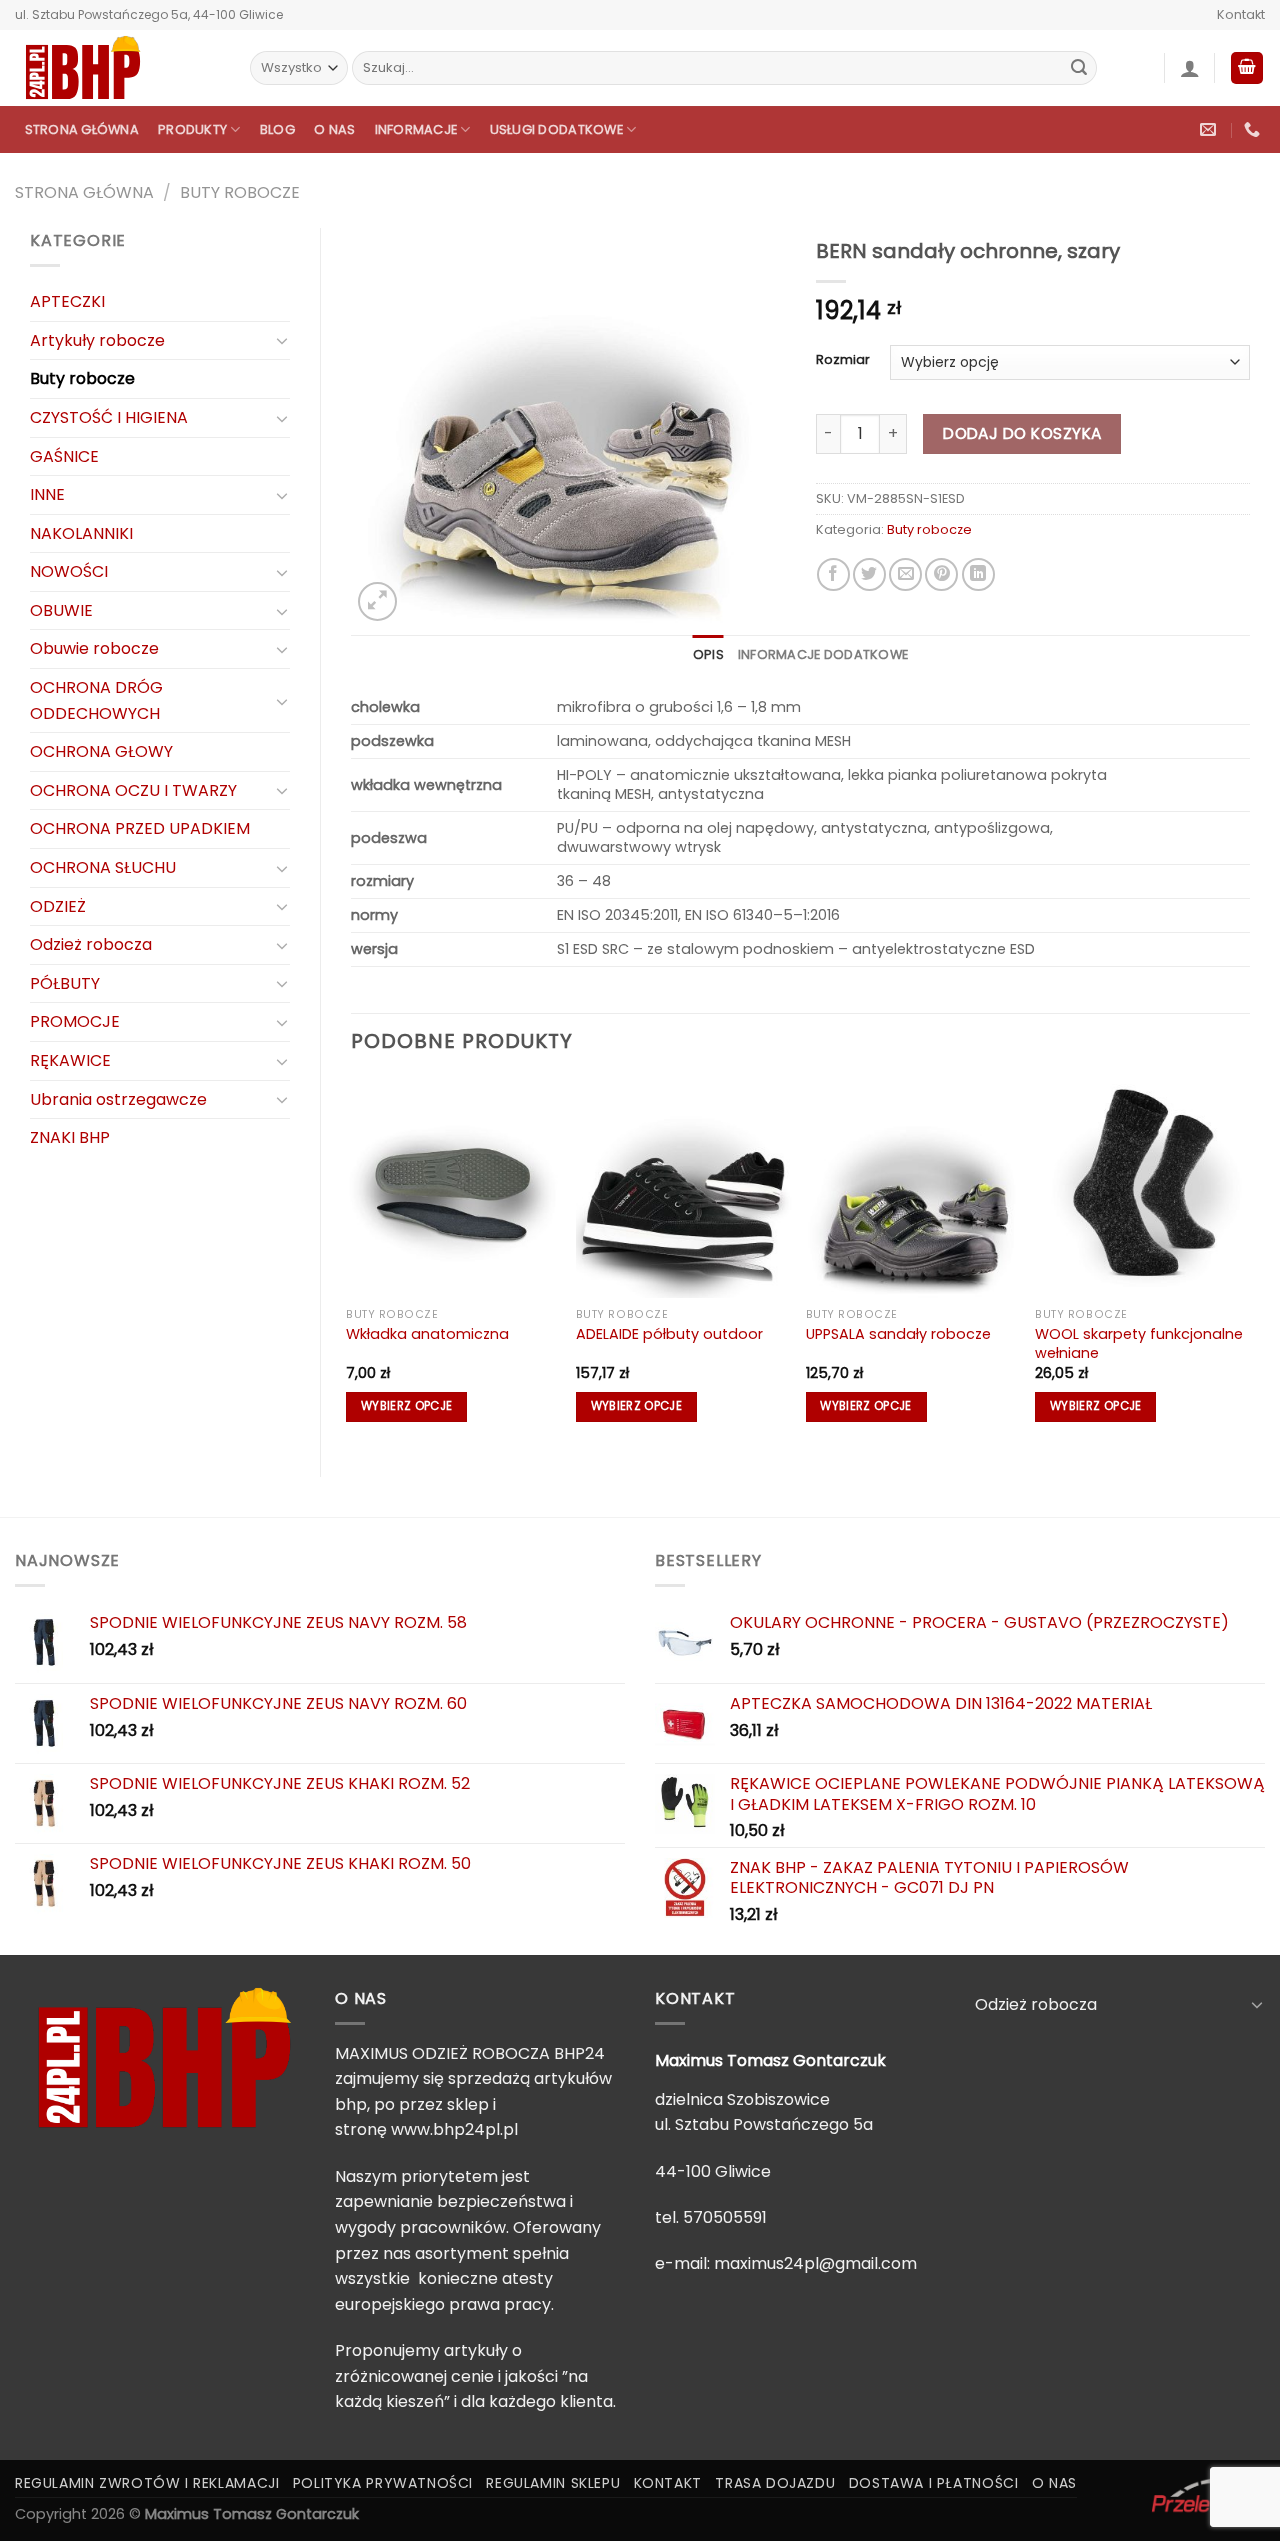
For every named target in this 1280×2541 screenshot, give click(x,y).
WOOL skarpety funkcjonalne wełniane (1139, 1343)
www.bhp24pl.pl (454, 2129)
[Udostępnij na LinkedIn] (978, 574)
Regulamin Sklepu (553, 2483)
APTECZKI (67, 301)
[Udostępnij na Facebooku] (833, 574)
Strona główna (82, 129)
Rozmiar (843, 360)
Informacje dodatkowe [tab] (823, 654)
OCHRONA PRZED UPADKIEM (140, 828)
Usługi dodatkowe (556, 129)
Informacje (416, 129)
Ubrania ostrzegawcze (118, 1099)
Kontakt (1241, 14)
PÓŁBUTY (65, 983)
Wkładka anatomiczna (427, 1334)
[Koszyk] (1247, 68)
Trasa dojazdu (775, 2483)
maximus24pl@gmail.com (815, 2263)
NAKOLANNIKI (81, 533)
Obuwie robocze (94, 648)
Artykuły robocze (97, 340)
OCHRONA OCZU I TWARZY (133, 790)
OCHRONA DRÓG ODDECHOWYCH (96, 700)
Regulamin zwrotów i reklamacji (147, 2483)
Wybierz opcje (407, 1406)
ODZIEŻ (58, 906)
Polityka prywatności (383, 2483)
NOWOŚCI (69, 571)
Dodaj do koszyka (1022, 433)
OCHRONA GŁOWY (101, 751)
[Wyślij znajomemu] (905, 574)
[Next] (1249, 1260)
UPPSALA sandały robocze (898, 1334)
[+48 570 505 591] (1254, 129)
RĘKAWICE (70, 1060)
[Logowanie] (1190, 68)
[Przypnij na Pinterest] (941, 574)
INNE (47, 494)
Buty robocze (240, 192)
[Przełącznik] (282, 340)
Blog (277, 129)
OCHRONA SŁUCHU (103, 867)
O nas (334, 129)
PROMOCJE (75, 1021)
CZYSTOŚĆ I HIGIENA (109, 417)
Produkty (192, 129)
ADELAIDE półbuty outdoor (669, 1334)
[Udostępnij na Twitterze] (869, 574)
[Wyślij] (1079, 68)
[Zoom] (377, 601)
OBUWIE (61, 610)
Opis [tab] (708, 654)
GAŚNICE (64, 456)
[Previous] (352, 1260)
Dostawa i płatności (934, 2483)
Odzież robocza (91, 944)
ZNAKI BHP (70, 1137)
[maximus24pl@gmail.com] (1210, 129)
